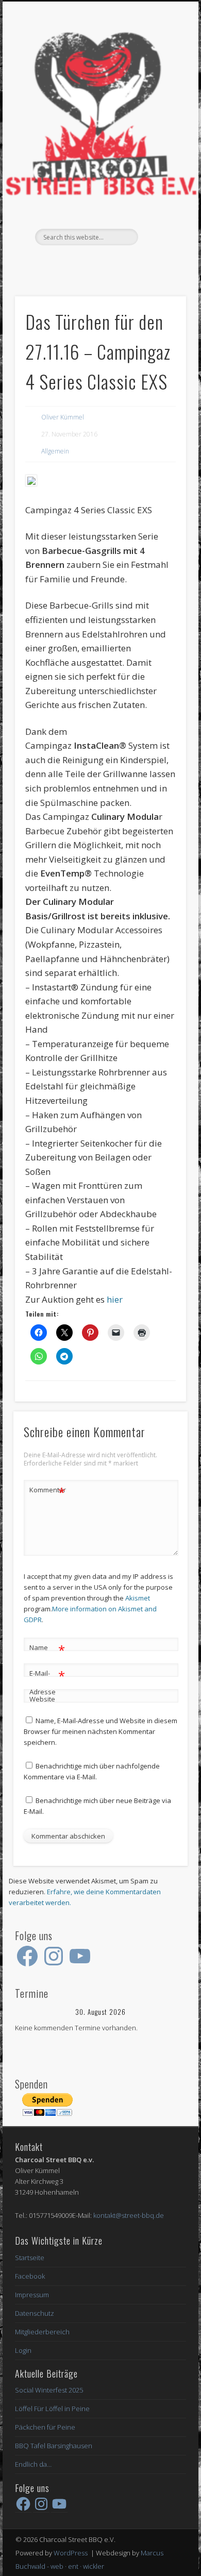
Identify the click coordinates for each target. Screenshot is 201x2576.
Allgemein (55, 451)
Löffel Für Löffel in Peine (52, 2409)
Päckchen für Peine (45, 2427)
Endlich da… (33, 2464)
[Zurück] (32, 2012)
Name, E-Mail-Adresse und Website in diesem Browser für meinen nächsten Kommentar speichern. (100, 1731)
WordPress (71, 2553)
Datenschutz (35, 2313)
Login (23, 2350)
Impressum (32, 2295)
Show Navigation (161, 92)
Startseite (30, 2258)
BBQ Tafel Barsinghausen (54, 2446)
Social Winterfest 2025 (49, 2390)
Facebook (99, 263)
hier (115, 1299)
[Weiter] (169, 2012)
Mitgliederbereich (42, 2332)
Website (42, 1699)
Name (47, 1649)
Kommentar (47, 1491)
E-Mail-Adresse (47, 1682)
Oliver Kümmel (63, 417)
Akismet (138, 1598)
